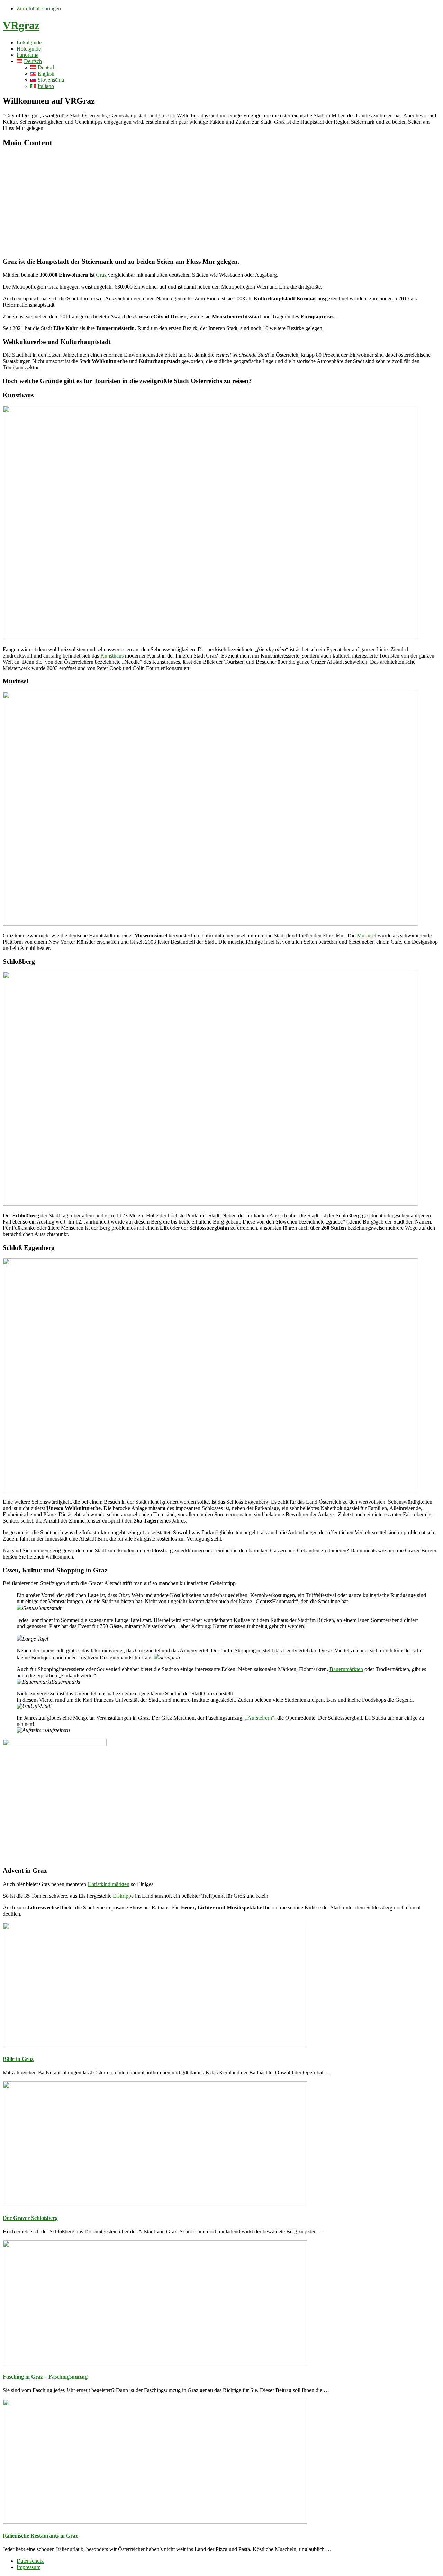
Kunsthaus (112, 656)
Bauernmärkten (346, 1669)
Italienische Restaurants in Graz (40, 2536)
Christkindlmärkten (109, 1884)
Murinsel (367, 936)
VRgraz (21, 25)
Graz (101, 275)
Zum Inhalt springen (39, 8)
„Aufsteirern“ (260, 1718)
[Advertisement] (221, 203)
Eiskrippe (123, 1896)
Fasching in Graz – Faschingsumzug (45, 2377)
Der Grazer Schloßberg (30, 2218)
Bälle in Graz (18, 2059)
